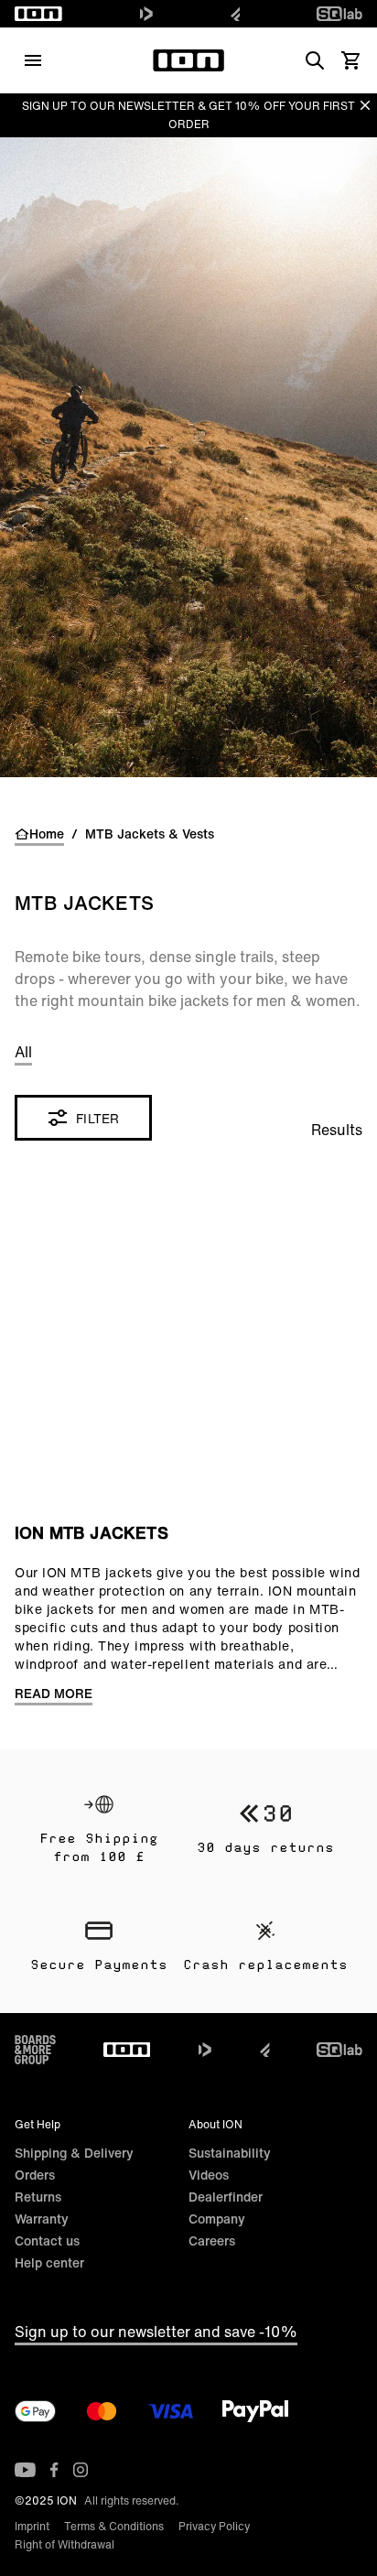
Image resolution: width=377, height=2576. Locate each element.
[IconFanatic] (236, 14)
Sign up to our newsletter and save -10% (156, 2332)
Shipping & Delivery (74, 2153)
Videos (209, 2175)
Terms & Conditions (114, 2526)
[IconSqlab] (339, 14)
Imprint (32, 2526)
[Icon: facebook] (54, 2470)
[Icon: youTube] (25, 2470)
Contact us (47, 2240)
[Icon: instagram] (81, 2470)
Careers (212, 2240)
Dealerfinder (226, 2197)
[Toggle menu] (33, 60)
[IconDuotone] (146, 14)
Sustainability (230, 2153)
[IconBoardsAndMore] (35, 2050)
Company (217, 2219)
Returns (38, 2197)
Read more (54, 1694)
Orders (35, 2175)
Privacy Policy (214, 2526)
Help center (49, 2262)
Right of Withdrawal (65, 2544)
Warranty (42, 2219)
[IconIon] (38, 14)
